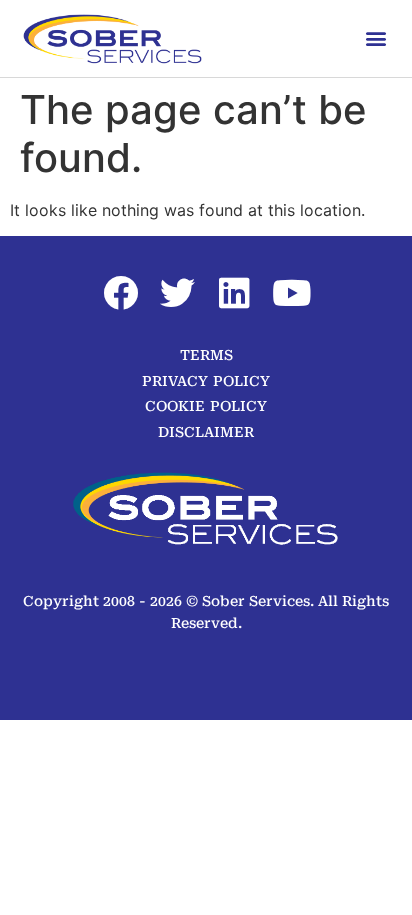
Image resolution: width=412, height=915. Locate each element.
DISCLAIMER (206, 432)
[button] (375, 38)
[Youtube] (292, 292)
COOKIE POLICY (206, 406)
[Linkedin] (235, 292)
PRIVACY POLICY (206, 381)
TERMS (206, 355)
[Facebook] (121, 292)
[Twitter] (178, 292)
